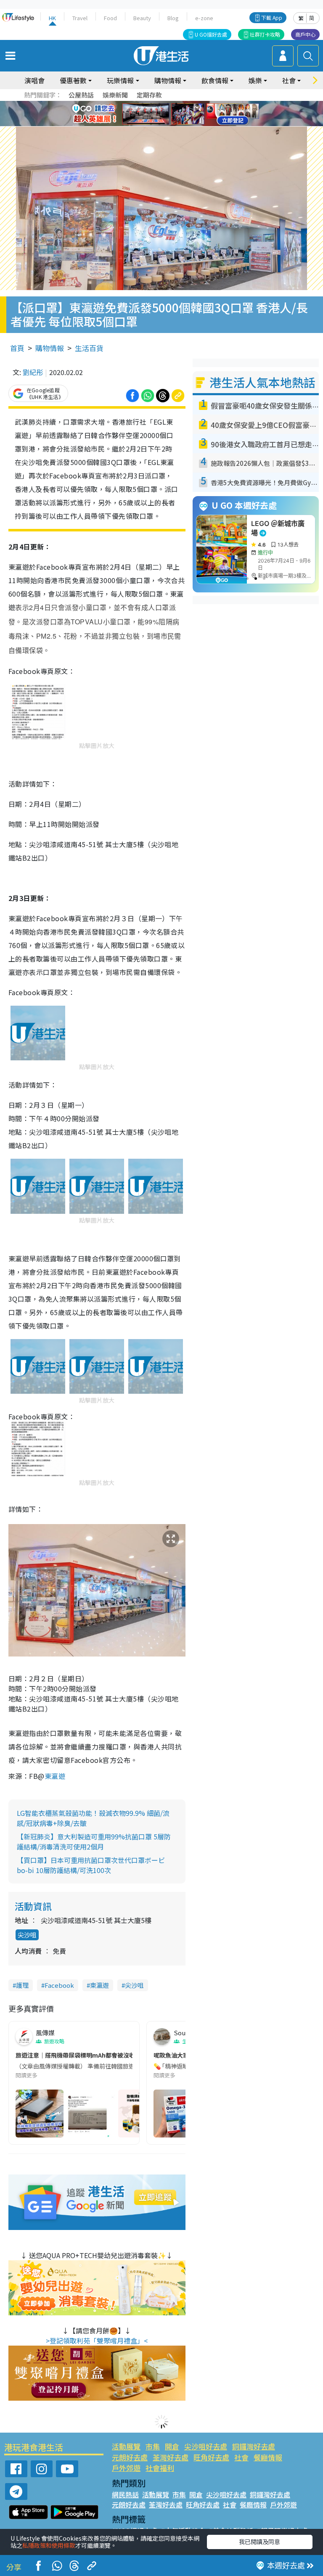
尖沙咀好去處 (206, 2446)
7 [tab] (143, 114)
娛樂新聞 (115, 95)
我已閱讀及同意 (259, 2542)
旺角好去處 (211, 2457)
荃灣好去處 (171, 2457)
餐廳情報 (268, 2457)
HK (52, 18)
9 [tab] (159, 114)
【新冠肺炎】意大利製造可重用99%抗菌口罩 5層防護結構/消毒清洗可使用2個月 (94, 1842)
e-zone (204, 18)
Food (110, 18)
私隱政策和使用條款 (49, 2545)
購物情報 (50, 348)
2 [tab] (151, 104)
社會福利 (160, 2468)
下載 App (272, 17)
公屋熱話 (81, 95)
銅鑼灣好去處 (254, 2446)
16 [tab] (176, 124)
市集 (153, 2446)
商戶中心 (305, 34)
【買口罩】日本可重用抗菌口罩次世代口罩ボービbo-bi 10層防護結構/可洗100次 (91, 1865)
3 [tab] (159, 104)
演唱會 (34, 80)
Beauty (142, 18)
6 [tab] (185, 104)
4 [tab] (168, 104)
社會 (241, 2457)
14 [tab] (159, 124)
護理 (22, 1985)
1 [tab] (143, 104)
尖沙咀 (27, 1935)
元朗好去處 (130, 2457)
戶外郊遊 (126, 2468)
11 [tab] (176, 114)
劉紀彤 (33, 372)
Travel (80, 18)
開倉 (172, 2446)
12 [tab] (185, 114)
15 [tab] (168, 124)
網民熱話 (125, 2494)
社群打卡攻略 (265, 34)
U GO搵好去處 (211, 34)
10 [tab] (168, 114)
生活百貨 (89, 348)
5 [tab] (176, 104)
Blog (173, 18)
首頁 (17, 348)
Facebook (59, 1985)
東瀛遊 (55, 1776)
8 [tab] (151, 114)
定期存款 (149, 95)
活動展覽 (126, 2446)
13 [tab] (151, 124)
